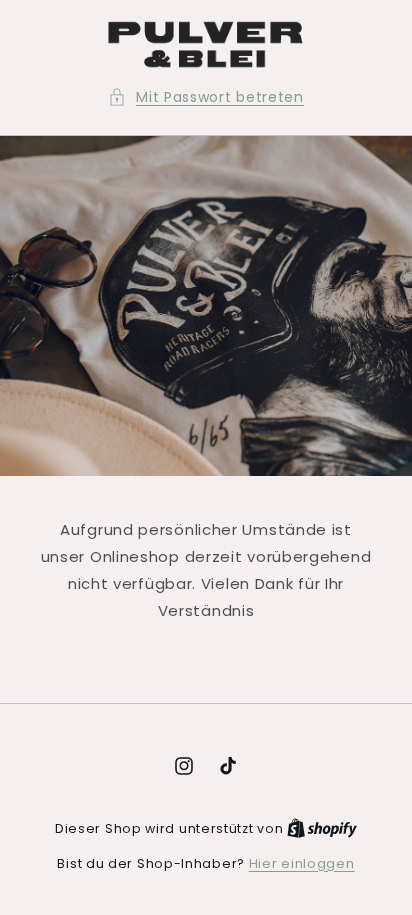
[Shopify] (322, 828)
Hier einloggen (302, 863)
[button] (206, 97)
